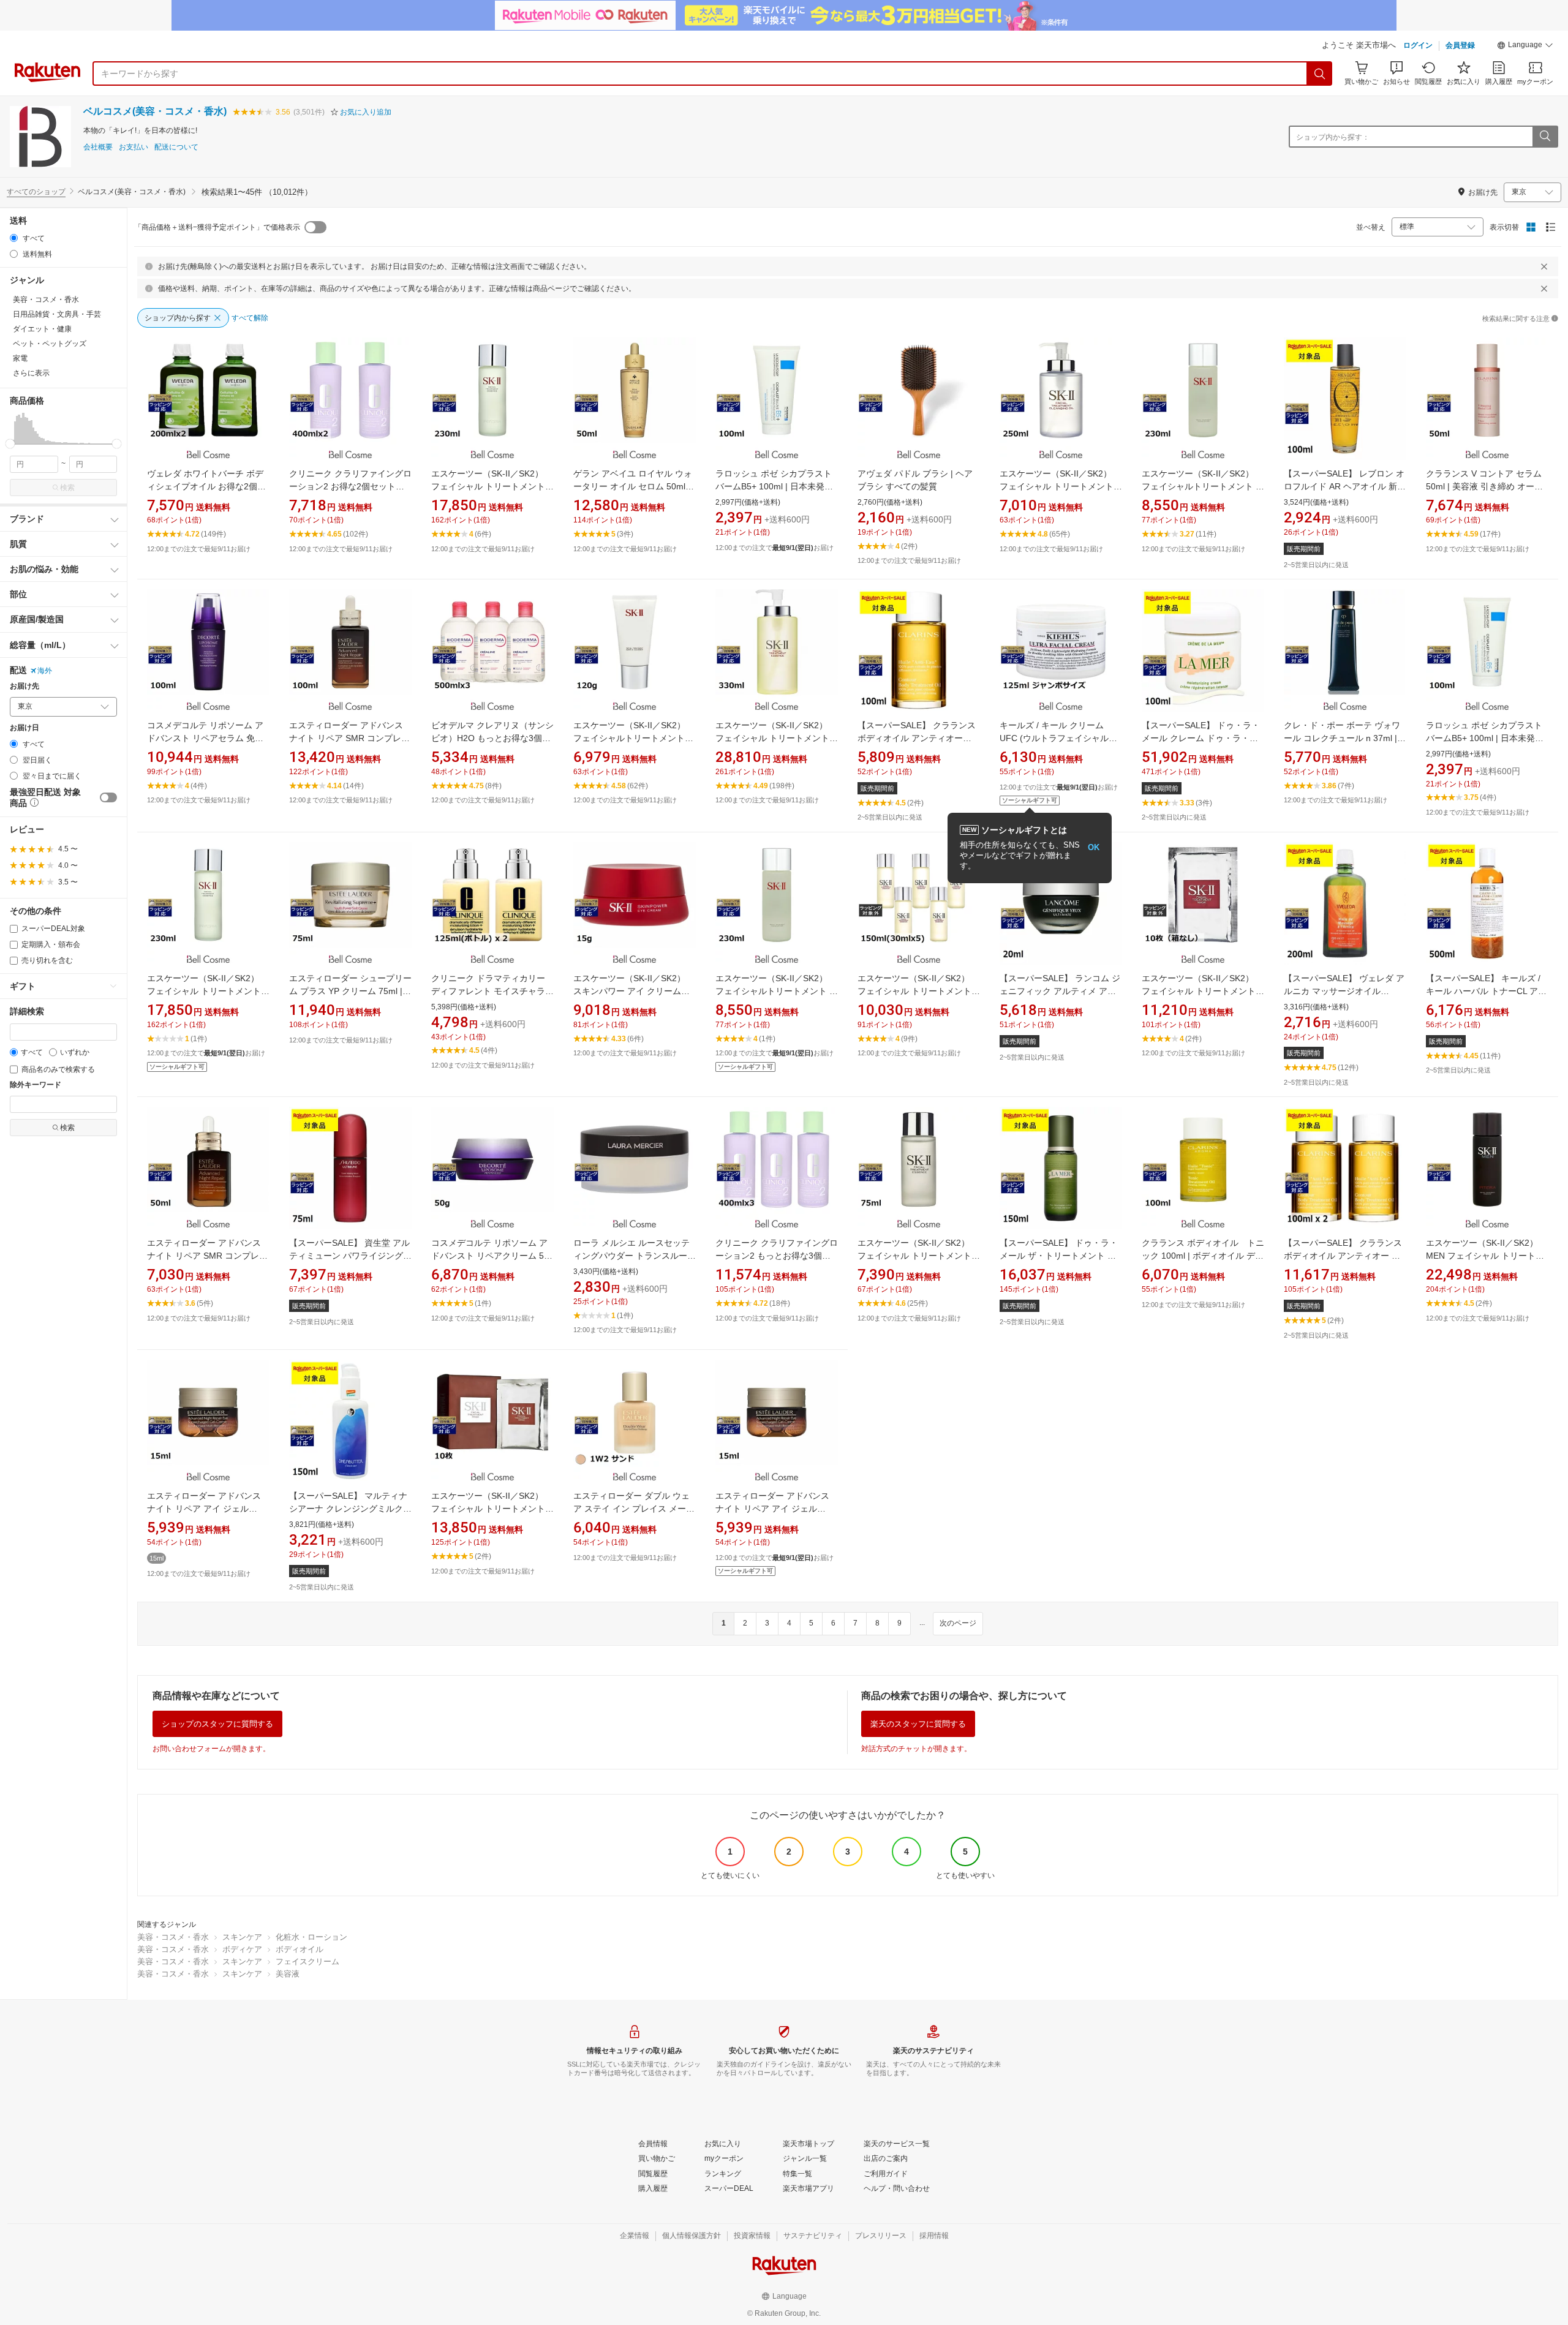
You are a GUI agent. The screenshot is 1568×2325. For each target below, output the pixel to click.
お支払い (134, 147)
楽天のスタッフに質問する (918, 1724)
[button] (1525, 47)
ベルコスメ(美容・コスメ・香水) (155, 111)
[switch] (108, 797)
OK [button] (1094, 847)
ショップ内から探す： (1333, 137)
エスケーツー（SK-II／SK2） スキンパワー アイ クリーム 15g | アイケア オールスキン (629, 991)
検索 (67, 488)
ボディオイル (300, 1949)
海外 (45, 671)
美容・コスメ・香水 (173, 1937)
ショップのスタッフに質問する (217, 1724)
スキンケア (242, 1937)
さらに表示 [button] (31, 373)
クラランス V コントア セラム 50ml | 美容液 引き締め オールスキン (1484, 486)
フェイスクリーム (307, 1961)
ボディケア (242, 1949)
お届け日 (24, 728)
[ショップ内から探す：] (1545, 137)
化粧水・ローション (311, 1937)
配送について (176, 147)
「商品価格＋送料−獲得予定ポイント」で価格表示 (217, 227)
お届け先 (24, 686)
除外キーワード (36, 1085)
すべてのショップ (36, 192)
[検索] (1320, 73)
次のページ (958, 1623)
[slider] (10, 444)
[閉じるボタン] (1544, 266)
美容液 (288, 1974)
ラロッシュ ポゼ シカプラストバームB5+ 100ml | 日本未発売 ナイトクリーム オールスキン (1485, 738)
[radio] (14, 238)
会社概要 (98, 147)
